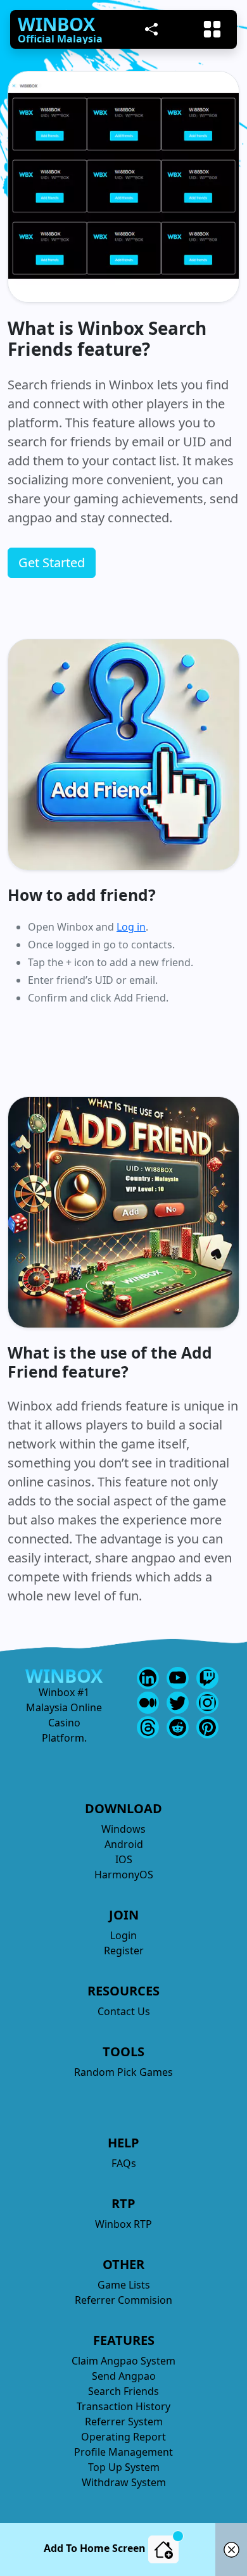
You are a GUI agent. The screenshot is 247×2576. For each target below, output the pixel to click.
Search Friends (123, 2391)
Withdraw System (124, 2482)
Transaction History (123, 2406)
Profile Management (123, 2452)
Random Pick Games (123, 2072)
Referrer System (124, 2422)
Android (124, 1844)
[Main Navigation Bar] (212, 29)
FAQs (124, 2163)
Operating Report (123, 2437)
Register (124, 1951)
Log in (131, 927)
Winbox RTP (123, 2224)
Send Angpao (124, 2376)
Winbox (56, 24)
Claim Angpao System (123, 2361)
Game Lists (124, 2285)
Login (123, 1935)
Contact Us (124, 2011)
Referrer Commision (123, 2300)
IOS (124, 1859)
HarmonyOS (124, 1875)
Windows (123, 1829)
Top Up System (124, 2467)
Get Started (52, 562)
